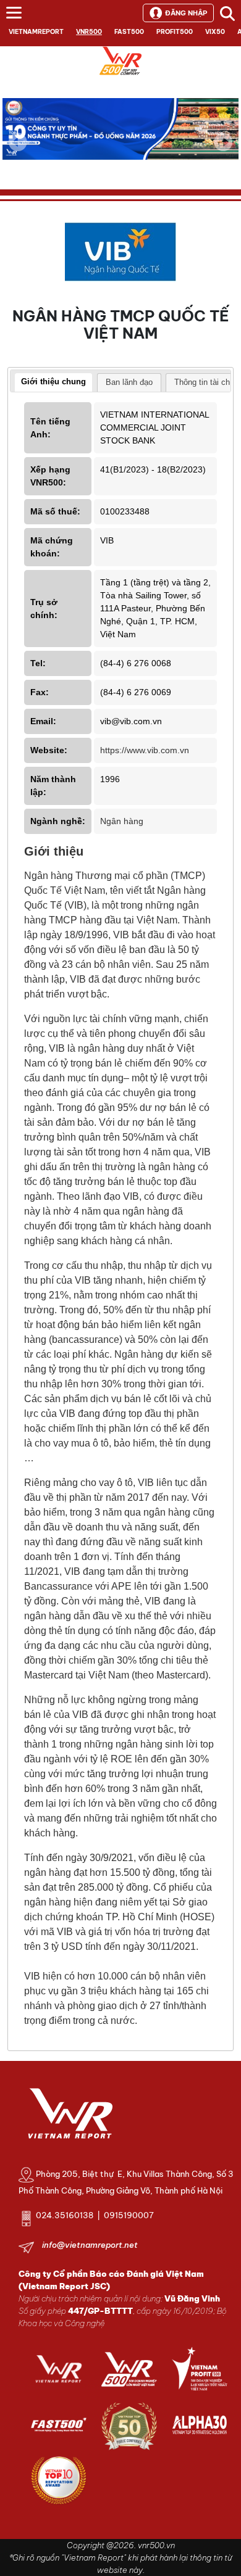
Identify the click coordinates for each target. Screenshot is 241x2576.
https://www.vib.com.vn (145, 750)
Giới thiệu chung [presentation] (53, 382)
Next (223, 151)
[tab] (53, 383)
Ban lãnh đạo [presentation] (129, 382)
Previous (18, 142)
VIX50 (215, 32)
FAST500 (129, 32)
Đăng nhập (186, 13)
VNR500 (89, 32)
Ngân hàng (122, 821)
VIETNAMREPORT (36, 32)
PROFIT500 (175, 32)
